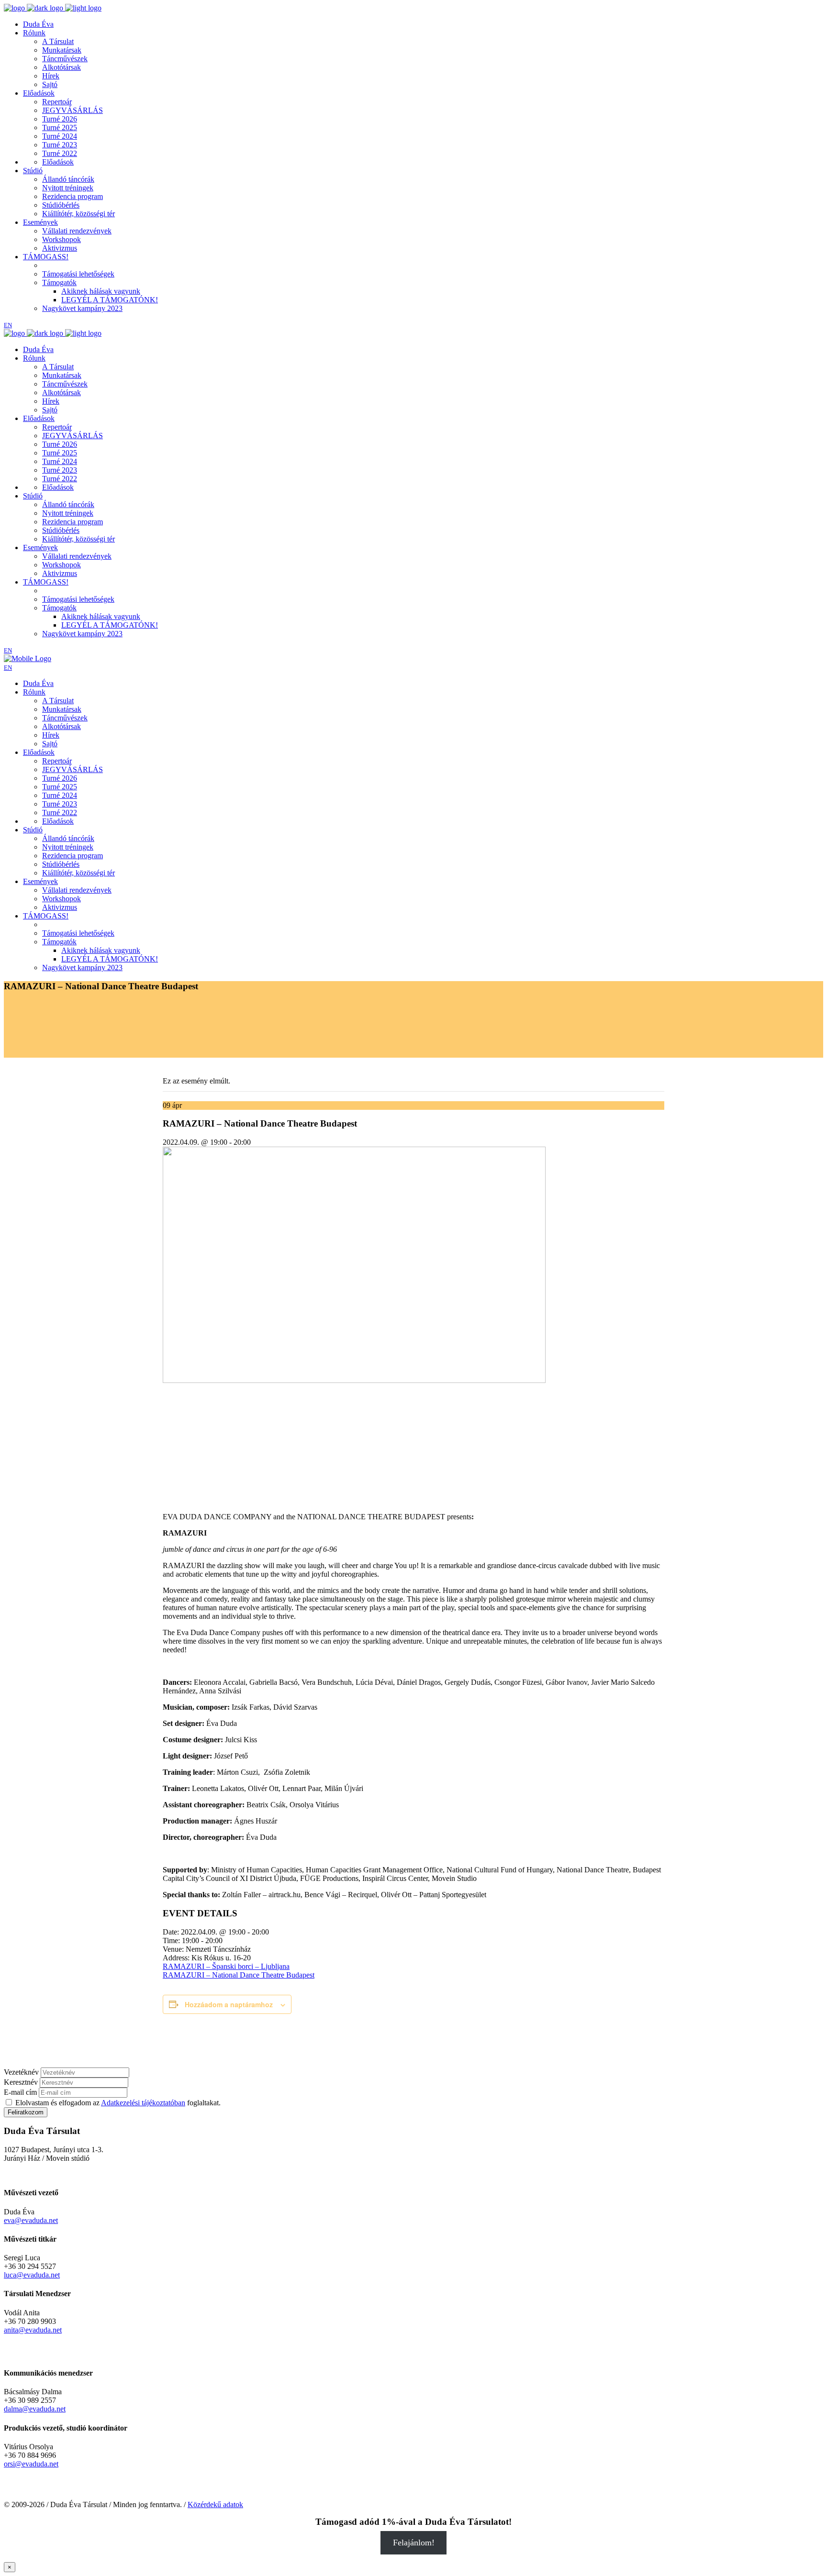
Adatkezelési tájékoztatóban (143, 2103)
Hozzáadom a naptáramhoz (229, 2004)
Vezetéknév (21, 2072)
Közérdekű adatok (215, 2504)
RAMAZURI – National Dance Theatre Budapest (239, 1975)
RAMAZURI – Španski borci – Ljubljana (226, 1966)
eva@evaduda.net (31, 2220)
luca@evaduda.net (32, 2275)
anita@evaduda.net (33, 2330)
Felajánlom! (414, 2543)
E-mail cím (20, 2092)
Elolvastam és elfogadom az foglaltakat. (117, 2103)
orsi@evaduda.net (31, 2464)
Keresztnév (21, 2082)
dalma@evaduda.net (35, 2409)
